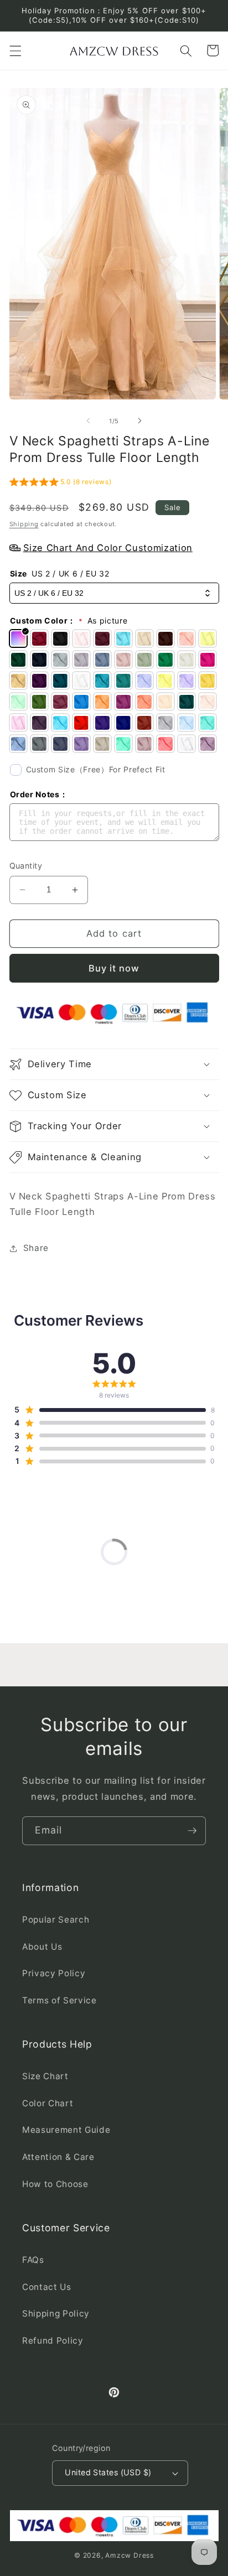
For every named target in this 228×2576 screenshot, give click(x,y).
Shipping (24, 524)
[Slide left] (89, 421)
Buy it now (114, 968)
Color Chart (48, 2103)
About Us (42, 1947)
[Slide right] (139, 421)
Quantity (26, 866)
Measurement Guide (66, 2130)
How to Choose (55, 2184)
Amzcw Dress (129, 2555)
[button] (15, 50)
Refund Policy (53, 2341)
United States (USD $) (108, 2472)
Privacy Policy (54, 1973)
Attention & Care (58, 2157)
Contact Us (47, 2287)
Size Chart (45, 2076)
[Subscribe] (192, 1831)
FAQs (33, 2260)
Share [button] (36, 1248)
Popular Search (56, 1920)
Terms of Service (59, 2000)
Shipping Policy (56, 2313)
